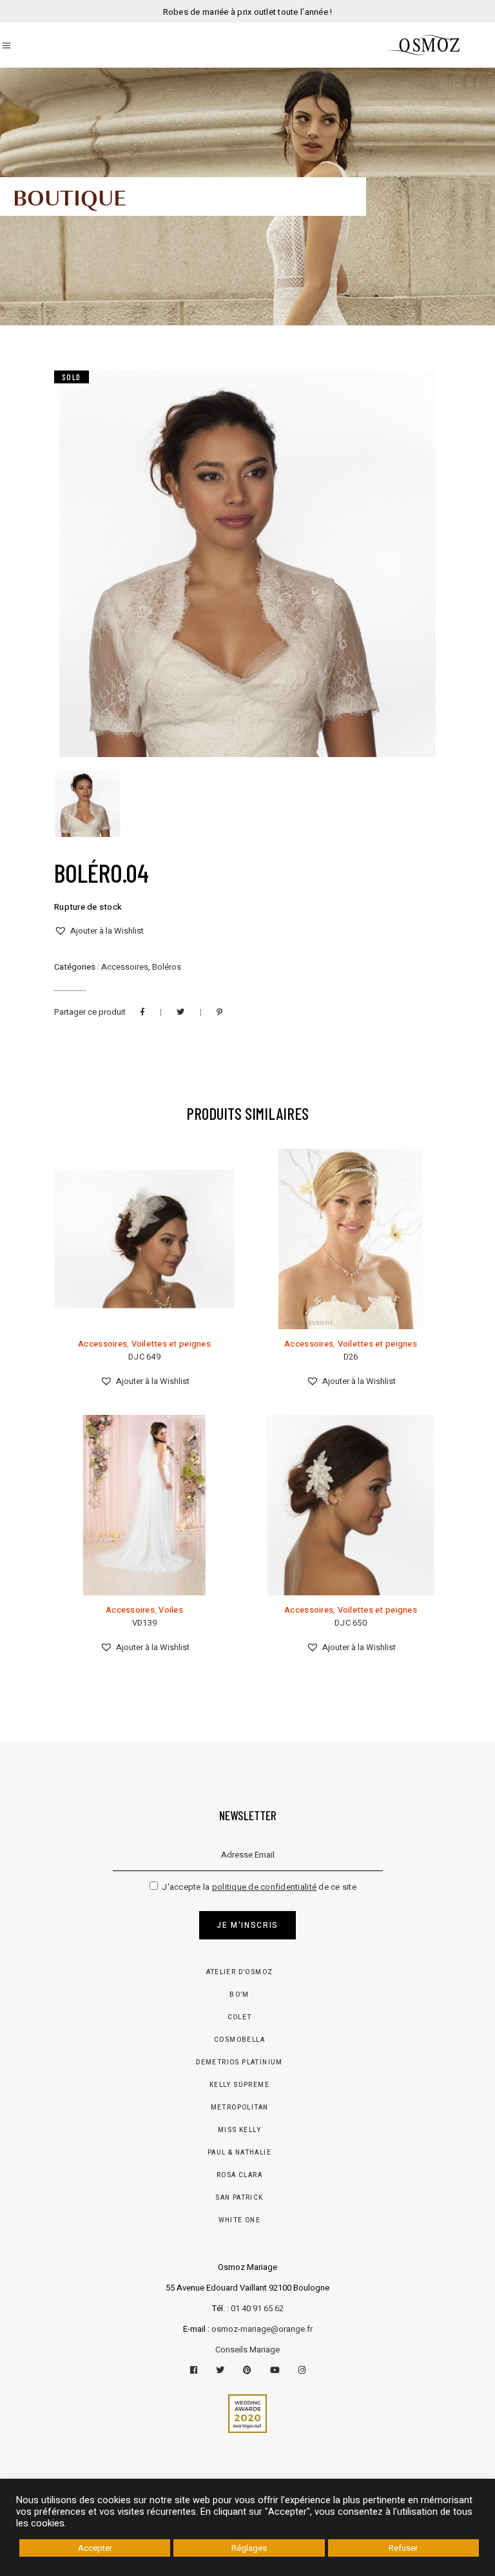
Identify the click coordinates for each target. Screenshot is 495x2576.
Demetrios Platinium (239, 2062)
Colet (240, 2017)
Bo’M (239, 1995)
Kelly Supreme (239, 2085)
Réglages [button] (249, 2548)
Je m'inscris (247, 1925)
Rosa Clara (239, 2175)
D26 (351, 1357)
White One (240, 2220)
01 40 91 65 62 (257, 2308)
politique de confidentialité (264, 1887)
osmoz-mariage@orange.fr (262, 2329)
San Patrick (239, 2198)
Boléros (167, 967)
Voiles (171, 1610)
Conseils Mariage (247, 2350)
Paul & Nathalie (239, 2153)
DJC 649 (144, 1357)
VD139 (144, 1623)
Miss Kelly (239, 2130)
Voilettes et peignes (171, 1344)
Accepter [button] (95, 2548)
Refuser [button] (403, 2548)
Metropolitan (240, 2108)
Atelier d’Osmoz (240, 1972)
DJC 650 (351, 1623)
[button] (99, 931)
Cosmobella (239, 2040)
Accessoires (125, 967)
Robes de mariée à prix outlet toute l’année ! (248, 12)
